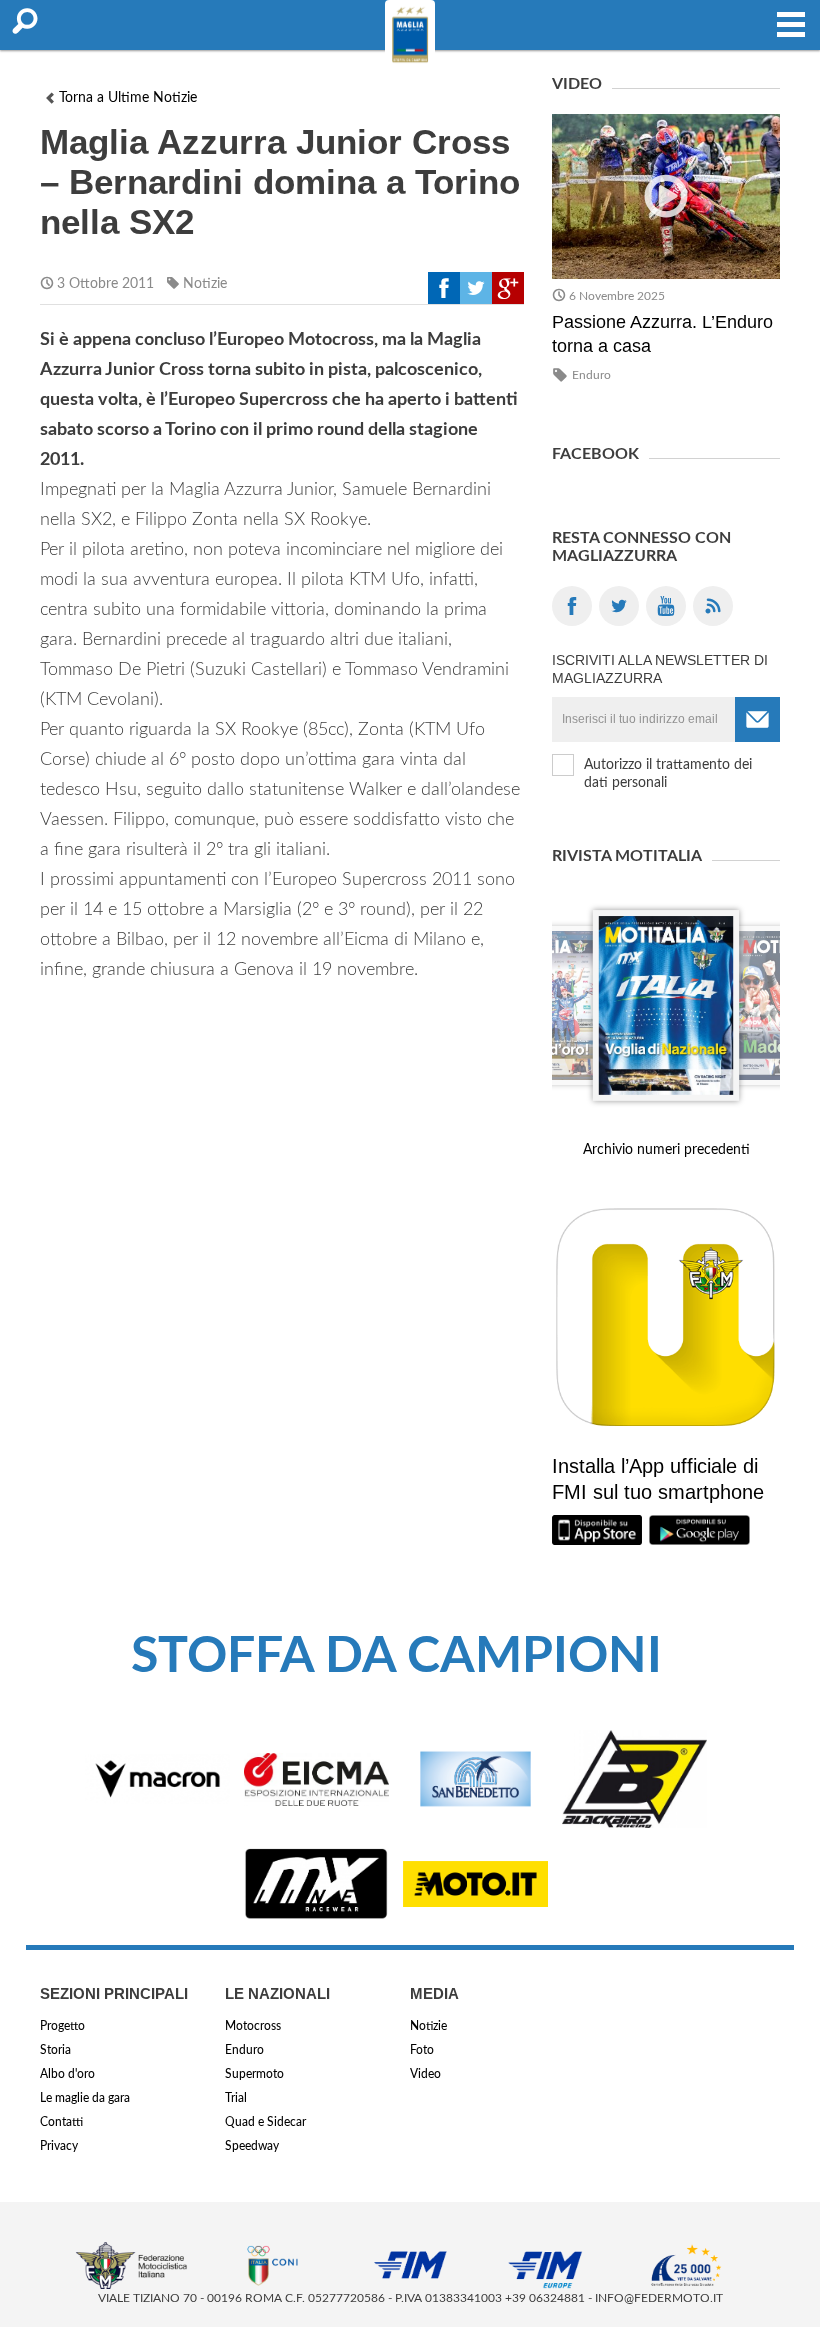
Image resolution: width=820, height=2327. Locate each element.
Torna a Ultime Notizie (128, 98)
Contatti (61, 2122)
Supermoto (254, 2074)
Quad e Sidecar (265, 2122)
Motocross (253, 2026)
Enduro (591, 375)
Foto (422, 2050)
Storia (55, 2050)
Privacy (59, 2146)
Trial (236, 2098)
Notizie (205, 284)
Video (425, 2074)
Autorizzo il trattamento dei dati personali (668, 774)
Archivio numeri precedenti (666, 1150)
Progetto (62, 2026)
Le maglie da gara (85, 2098)
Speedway (252, 2146)
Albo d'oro (67, 2074)
